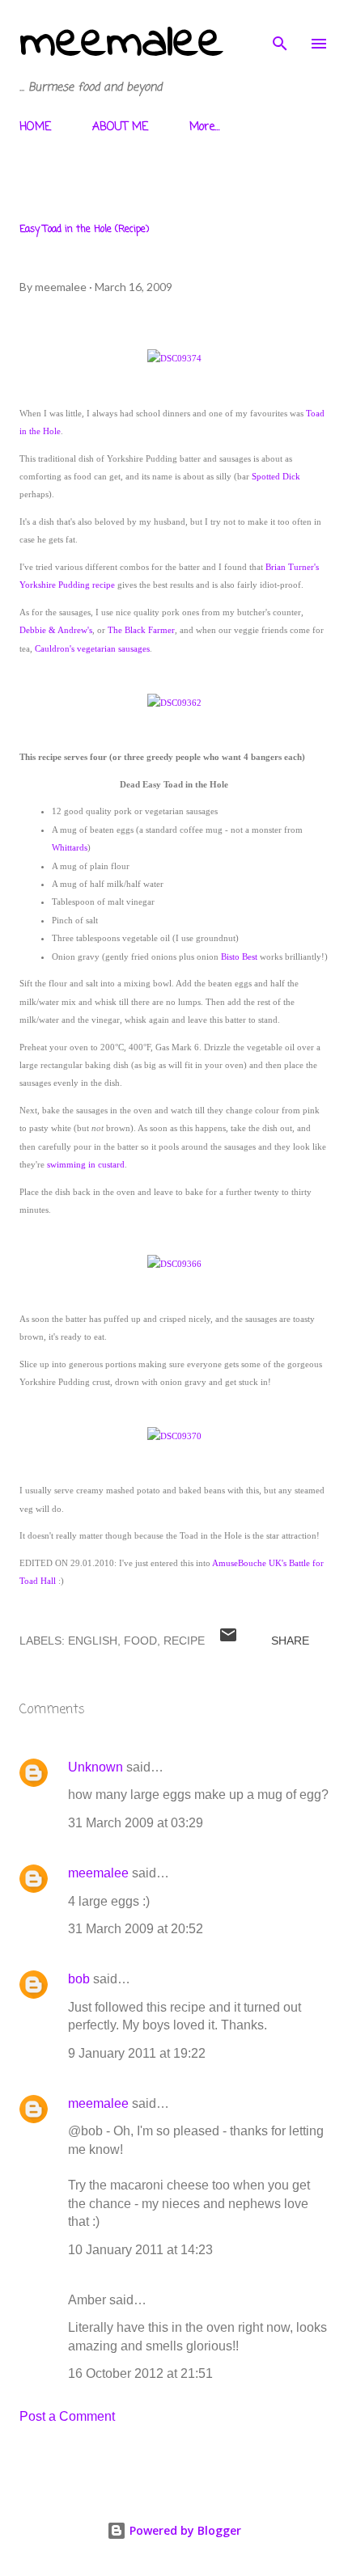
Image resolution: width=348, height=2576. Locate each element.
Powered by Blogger (184, 2530)
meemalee (121, 43)
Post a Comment (67, 2416)
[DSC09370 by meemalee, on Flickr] (174, 1436)
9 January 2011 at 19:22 (137, 2053)
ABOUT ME (120, 127)
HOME (35, 127)
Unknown (95, 1767)
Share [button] (290, 1641)
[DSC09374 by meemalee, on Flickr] (174, 358)
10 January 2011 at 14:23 (140, 2250)
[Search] (280, 29)
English (93, 1641)
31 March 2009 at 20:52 (136, 1929)
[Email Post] (228, 1641)
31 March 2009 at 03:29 (136, 1823)
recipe (184, 1641)
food (140, 1641)
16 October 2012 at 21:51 (140, 2373)
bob (79, 1979)
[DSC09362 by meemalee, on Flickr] (174, 703)
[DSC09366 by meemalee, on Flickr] (174, 1264)
